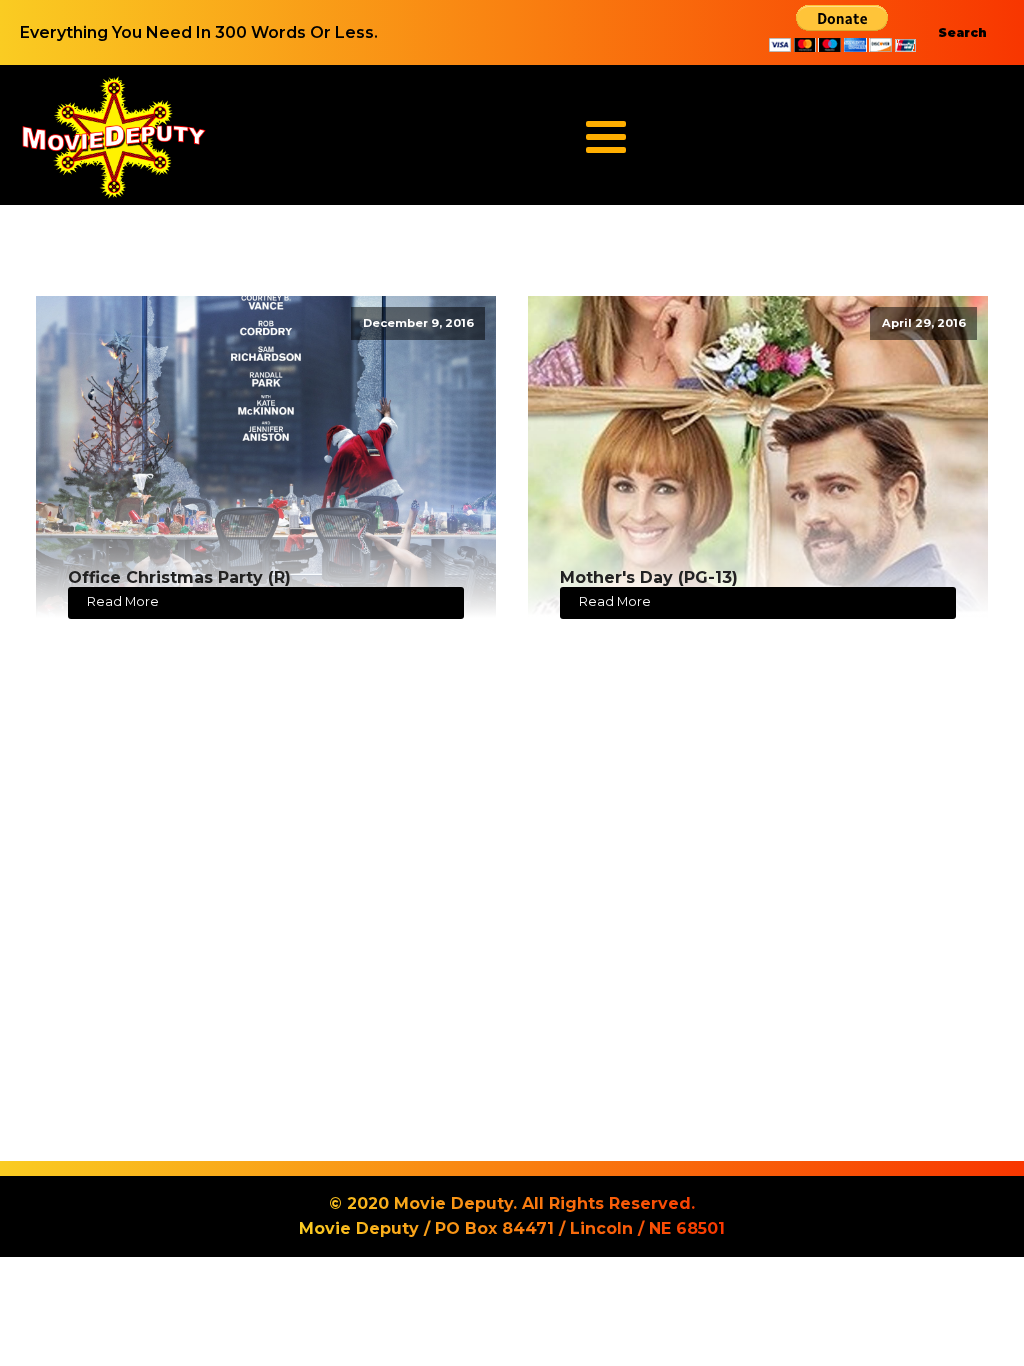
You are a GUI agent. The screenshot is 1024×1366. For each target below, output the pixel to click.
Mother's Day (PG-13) (649, 577)
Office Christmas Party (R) (179, 577)
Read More (123, 601)
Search (962, 32)
